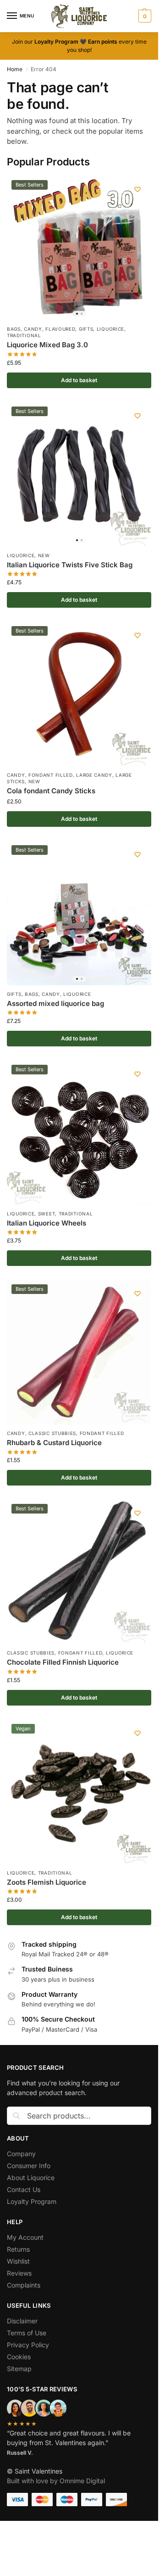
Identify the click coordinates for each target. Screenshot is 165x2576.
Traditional (24, 335)
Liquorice (110, 329)
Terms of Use (27, 2333)
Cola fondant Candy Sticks (51, 791)
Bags (14, 329)
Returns (18, 2249)
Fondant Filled (51, 775)
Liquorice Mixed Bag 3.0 (47, 345)
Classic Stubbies (52, 1433)
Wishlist (18, 2261)
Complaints (24, 2285)
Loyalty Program (32, 2201)
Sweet (47, 1214)
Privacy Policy (28, 2345)
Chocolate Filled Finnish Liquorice (63, 1662)
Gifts (86, 329)
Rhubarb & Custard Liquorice (54, 1443)
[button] (144, 16)
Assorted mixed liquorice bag (55, 1003)
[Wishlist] (137, 189)
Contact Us (24, 2189)
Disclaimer (22, 2321)
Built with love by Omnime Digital (56, 2481)
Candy (33, 329)
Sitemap (19, 2369)
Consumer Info (29, 2166)
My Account (25, 2237)
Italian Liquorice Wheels (47, 1223)
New (44, 555)
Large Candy (94, 775)
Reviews (19, 2273)
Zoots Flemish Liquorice (47, 1882)
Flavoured (60, 329)
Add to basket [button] (79, 380)
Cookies (20, 2357)
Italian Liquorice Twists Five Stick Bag (70, 565)
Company (21, 2154)
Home (15, 69)
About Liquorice (32, 2178)
